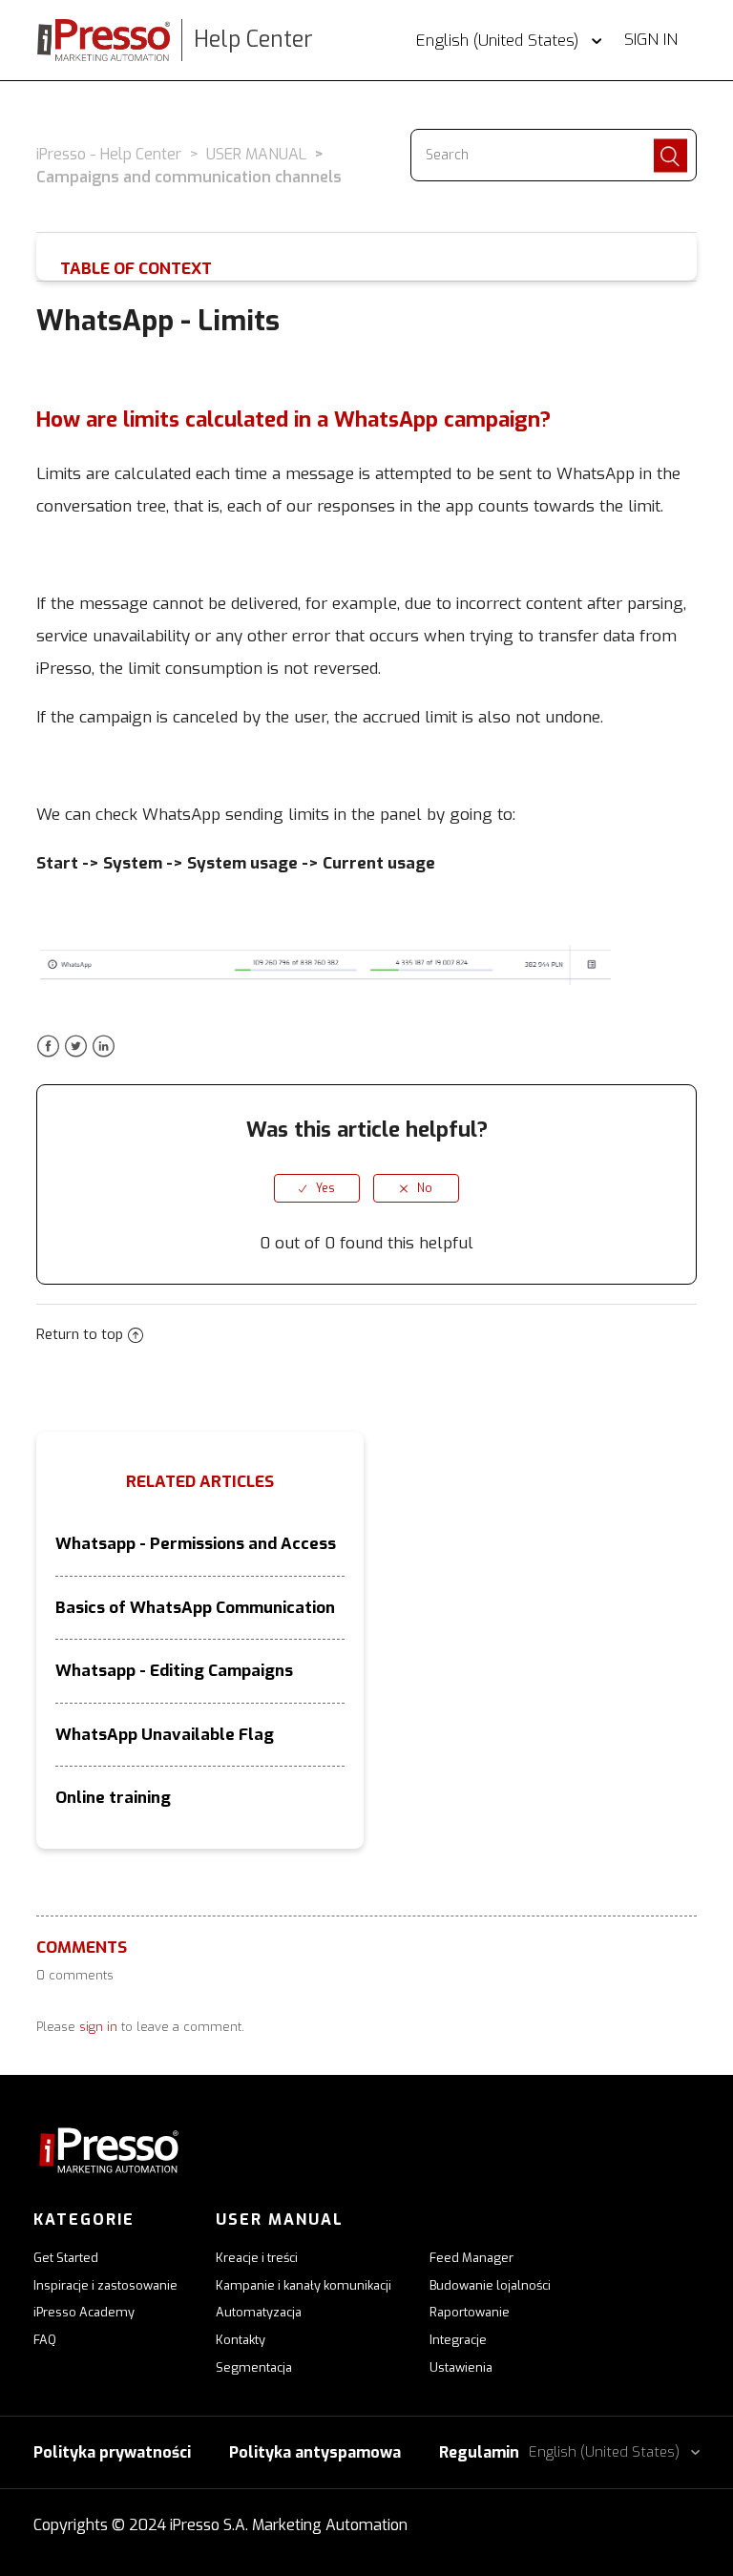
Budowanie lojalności (490, 2285)
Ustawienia (461, 2367)
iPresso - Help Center (109, 154)
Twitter (76, 1047)
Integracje (458, 2340)
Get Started (66, 2258)
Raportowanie (470, 2312)
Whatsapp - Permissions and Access (196, 1544)
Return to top (80, 1334)
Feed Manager (471, 2258)
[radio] (317, 1188)
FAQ (45, 2340)
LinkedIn (104, 1047)
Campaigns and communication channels (189, 177)
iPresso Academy (84, 2312)
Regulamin (479, 2452)
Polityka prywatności (112, 2452)
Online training (113, 1798)
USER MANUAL (256, 154)
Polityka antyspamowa (315, 2452)
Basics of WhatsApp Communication (195, 1608)
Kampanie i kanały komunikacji (304, 2285)
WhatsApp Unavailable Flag (165, 1735)
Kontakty (241, 2340)
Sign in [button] (651, 40)
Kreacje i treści (257, 2258)
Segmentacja (254, 2367)
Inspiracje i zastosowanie (105, 2285)
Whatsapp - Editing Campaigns (174, 1671)
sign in (98, 2027)
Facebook (48, 1047)
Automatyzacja (259, 2312)
